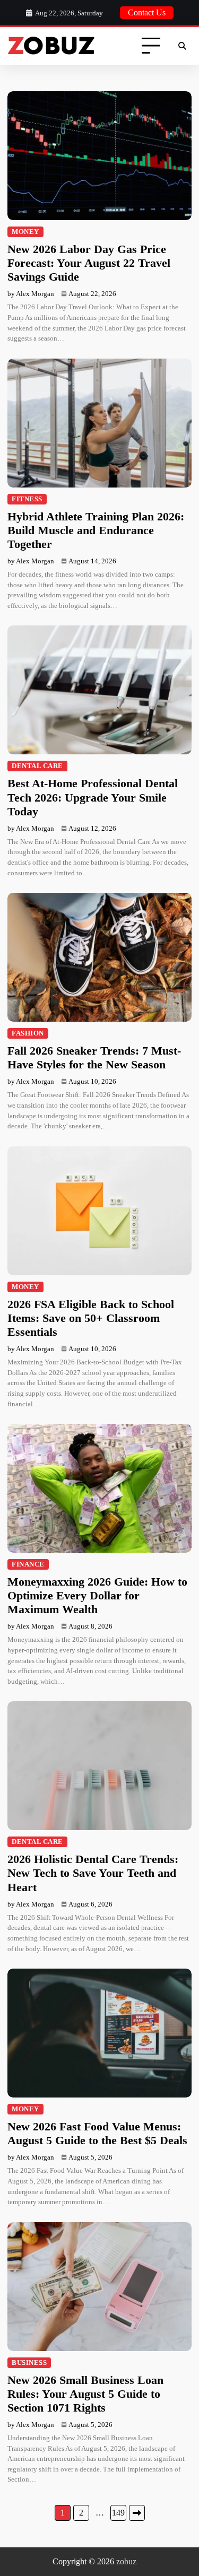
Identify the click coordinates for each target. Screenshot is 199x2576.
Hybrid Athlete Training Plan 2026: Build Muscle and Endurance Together (96, 530)
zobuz (126, 2561)
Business (29, 2363)
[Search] (182, 46)
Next (137, 2513)
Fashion (28, 1033)
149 (118, 2513)
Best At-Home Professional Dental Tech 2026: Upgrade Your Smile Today (93, 797)
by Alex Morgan (31, 294)
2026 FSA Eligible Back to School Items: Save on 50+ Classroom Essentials (91, 1318)
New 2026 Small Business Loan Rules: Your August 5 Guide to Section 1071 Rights (85, 2394)
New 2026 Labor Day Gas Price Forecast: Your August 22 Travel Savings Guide (89, 263)
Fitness (27, 499)
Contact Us (147, 12)
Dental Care (37, 766)
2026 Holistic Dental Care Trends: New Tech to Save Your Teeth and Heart (93, 1873)
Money (25, 232)
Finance (28, 1564)
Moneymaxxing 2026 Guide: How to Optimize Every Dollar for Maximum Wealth (97, 1596)
